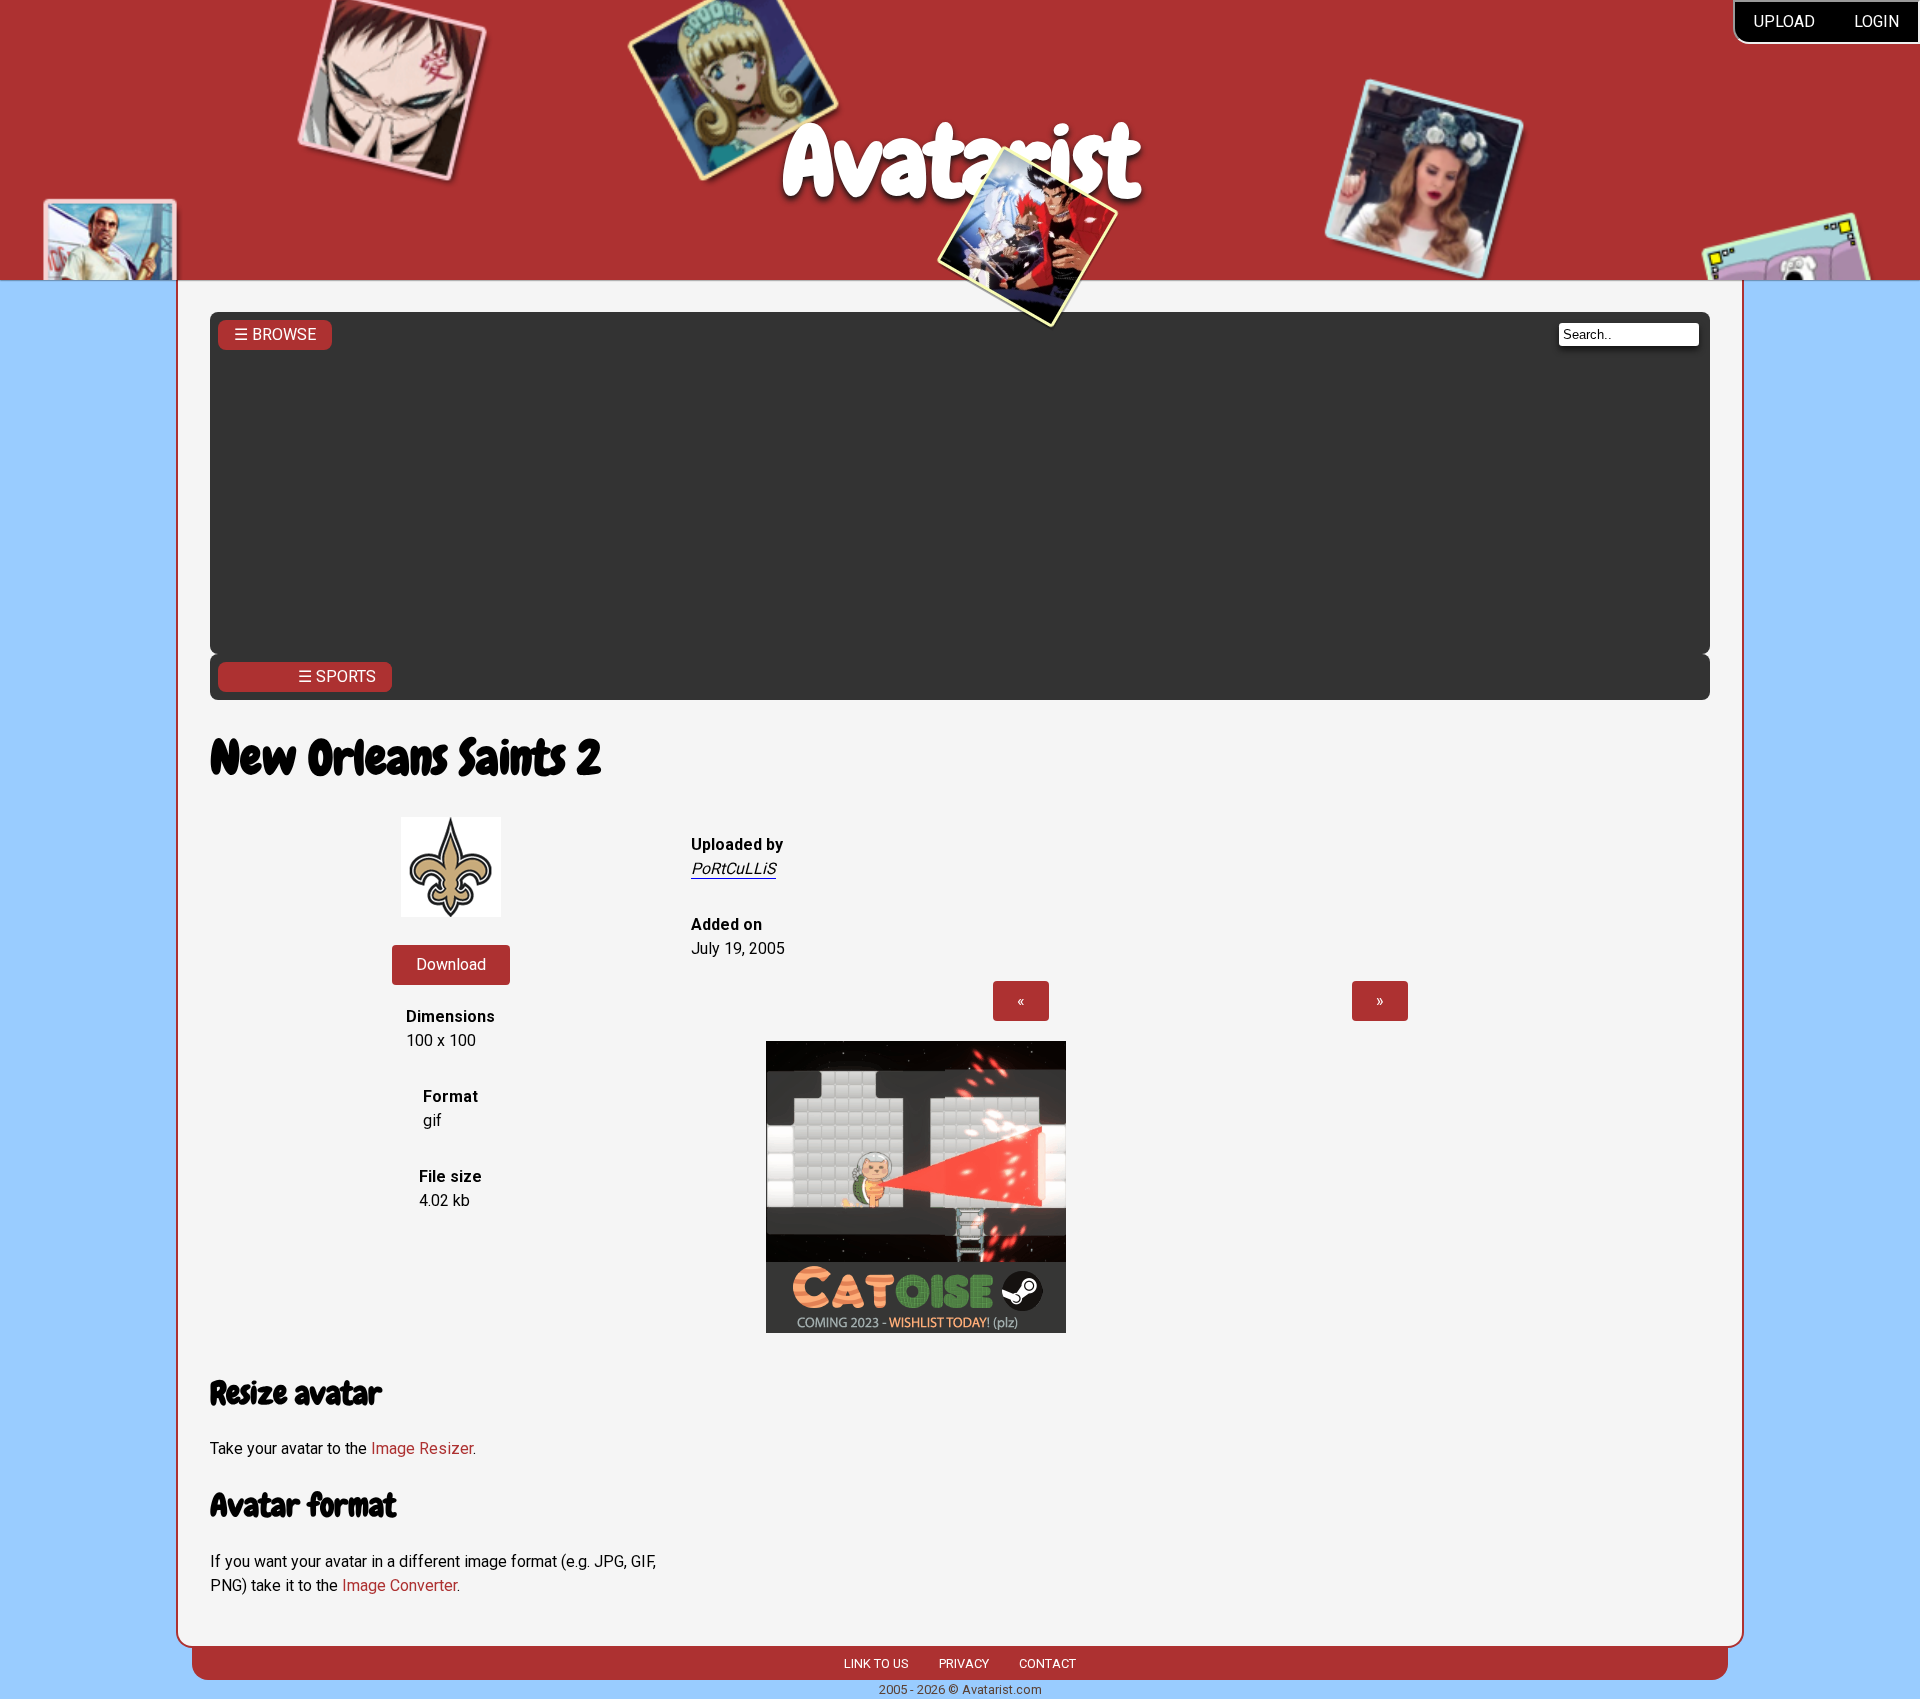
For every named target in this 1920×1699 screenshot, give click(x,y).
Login (1876, 21)
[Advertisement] (960, 496)
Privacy (964, 1663)
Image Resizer (422, 1448)
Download (451, 964)
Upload (1784, 21)
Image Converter (399, 1585)
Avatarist (960, 161)
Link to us (876, 1663)
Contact (1047, 1663)
